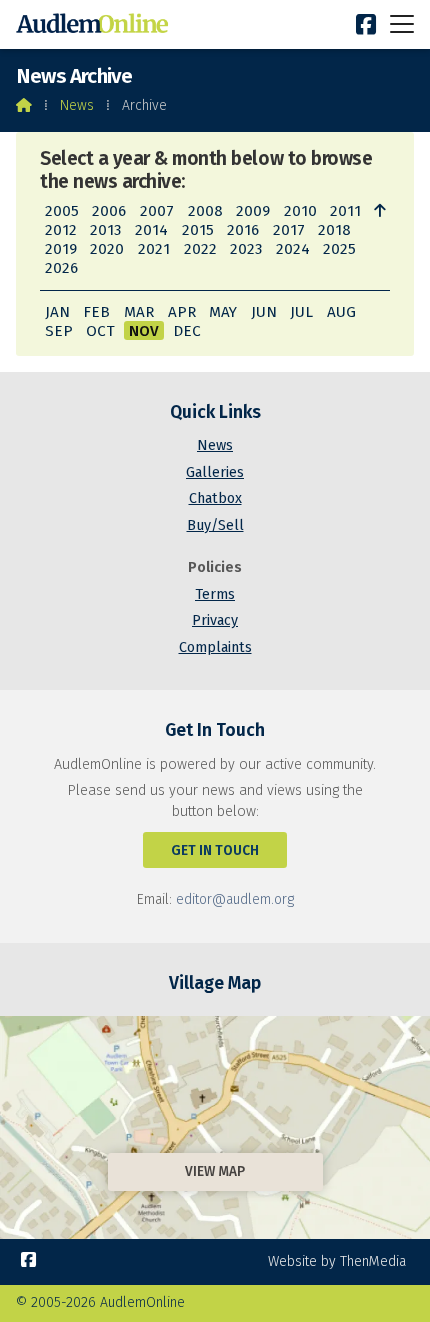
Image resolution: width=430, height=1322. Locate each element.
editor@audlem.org (235, 899)
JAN (57, 312)
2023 (246, 249)
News (77, 105)
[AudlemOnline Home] (96, 24)
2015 (198, 230)
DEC (187, 331)
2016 (243, 230)
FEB (96, 312)
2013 (105, 230)
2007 (157, 211)
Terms (215, 594)
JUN (264, 312)
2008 (205, 211)
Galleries (215, 472)
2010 (300, 211)
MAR (139, 312)
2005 (62, 211)
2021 (154, 249)
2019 (61, 249)
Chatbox (215, 498)
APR (182, 312)
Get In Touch (215, 850)
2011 (345, 211)
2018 (334, 230)
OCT (100, 331)
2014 (151, 230)
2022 (200, 249)
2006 (109, 211)
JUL (301, 312)
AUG (341, 312)
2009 (253, 211)
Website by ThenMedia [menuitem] (337, 1261)
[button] (402, 23)
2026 (61, 268)
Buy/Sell (215, 525)
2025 (339, 249)
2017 (289, 230)
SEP (59, 331)
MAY (223, 312)
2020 (107, 249)
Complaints (215, 647)
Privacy (215, 620)
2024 (293, 249)
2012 (61, 230)
